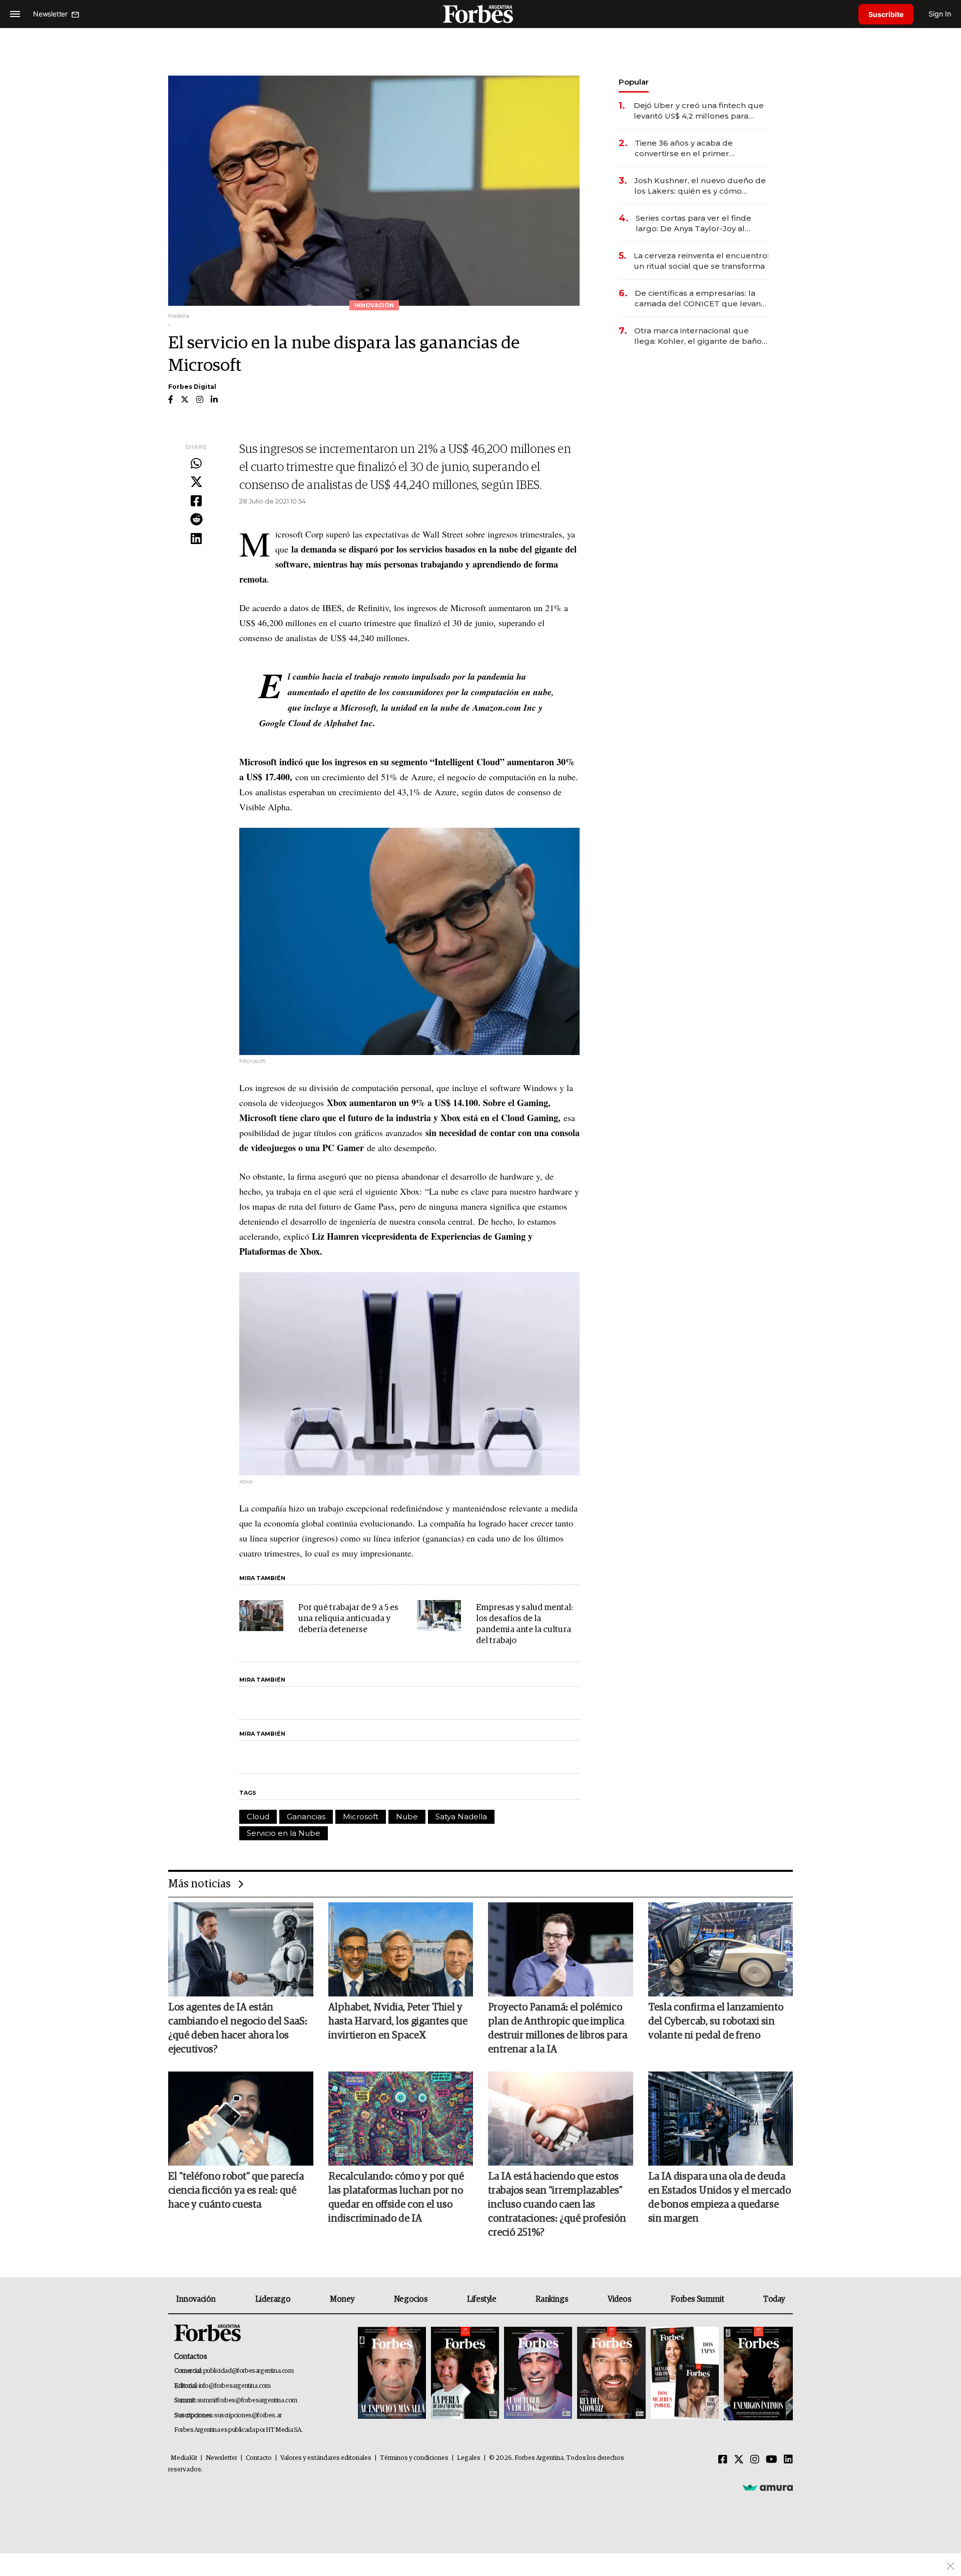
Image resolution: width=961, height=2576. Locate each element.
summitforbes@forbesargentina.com (247, 2401)
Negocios (411, 2299)
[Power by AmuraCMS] (768, 2487)
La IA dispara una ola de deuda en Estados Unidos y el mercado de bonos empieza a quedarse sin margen (719, 2198)
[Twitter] (196, 482)
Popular (634, 82)
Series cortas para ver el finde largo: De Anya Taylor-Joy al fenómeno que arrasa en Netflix (697, 223)
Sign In (940, 14)
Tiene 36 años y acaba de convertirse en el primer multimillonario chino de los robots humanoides (689, 148)
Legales (469, 2458)
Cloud (258, 1817)
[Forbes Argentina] (480, 14)
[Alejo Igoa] (538, 2374)
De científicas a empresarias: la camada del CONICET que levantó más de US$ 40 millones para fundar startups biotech (702, 299)
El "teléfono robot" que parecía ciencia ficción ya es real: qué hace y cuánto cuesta (236, 2191)
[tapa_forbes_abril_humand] (465, 2374)
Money (342, 2299)
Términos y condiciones (414, 2458)
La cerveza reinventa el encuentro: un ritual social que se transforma (701, 261)
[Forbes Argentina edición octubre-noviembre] (685, 2374)
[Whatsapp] (196, 464)
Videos (620, 2299)
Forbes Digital (192, 387)
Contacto (259, 2458)
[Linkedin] (196, 539)
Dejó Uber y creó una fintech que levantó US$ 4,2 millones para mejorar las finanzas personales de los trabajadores (699, 111)
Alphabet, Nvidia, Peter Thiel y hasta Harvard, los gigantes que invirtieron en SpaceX (398, 2021)
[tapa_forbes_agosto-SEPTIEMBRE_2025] (757, 2374)
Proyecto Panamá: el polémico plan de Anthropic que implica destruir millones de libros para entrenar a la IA (558, 2028)
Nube (407, 1817)
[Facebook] (196, 501)
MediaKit (184, 2458)
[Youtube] (772, 2460)
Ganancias (306, 1817)
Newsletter (221, 2458)
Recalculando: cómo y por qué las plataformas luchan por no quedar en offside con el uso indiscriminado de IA (396, 2198)
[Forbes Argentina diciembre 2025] (611, 2374)
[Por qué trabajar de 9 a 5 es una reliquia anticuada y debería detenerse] (261, 1616)
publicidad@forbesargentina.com (249, 2371)
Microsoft (361, 1817)
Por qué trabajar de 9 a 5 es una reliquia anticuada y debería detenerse (348, 1619)
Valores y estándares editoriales (326, 2458)
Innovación (196, 2299)
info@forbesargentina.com (235, 2386)
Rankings (552, 2299)
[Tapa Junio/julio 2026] (392, 2374)
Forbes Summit (697, 2299)
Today (774, 2299)
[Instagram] (755, 2460)
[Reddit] (196, 520)
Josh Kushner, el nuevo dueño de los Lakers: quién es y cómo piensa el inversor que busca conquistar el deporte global (700, 186)
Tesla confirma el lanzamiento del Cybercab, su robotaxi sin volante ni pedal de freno (716, 2021)
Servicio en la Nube (284, 1833)
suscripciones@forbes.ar (248, 2416)
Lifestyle (482, 2299)
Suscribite (886, 14)
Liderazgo (273, 2299)
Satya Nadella (461, 1817)
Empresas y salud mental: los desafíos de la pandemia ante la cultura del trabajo (524, 1624)
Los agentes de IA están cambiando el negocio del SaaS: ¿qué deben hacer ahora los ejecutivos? (238, 2028)
